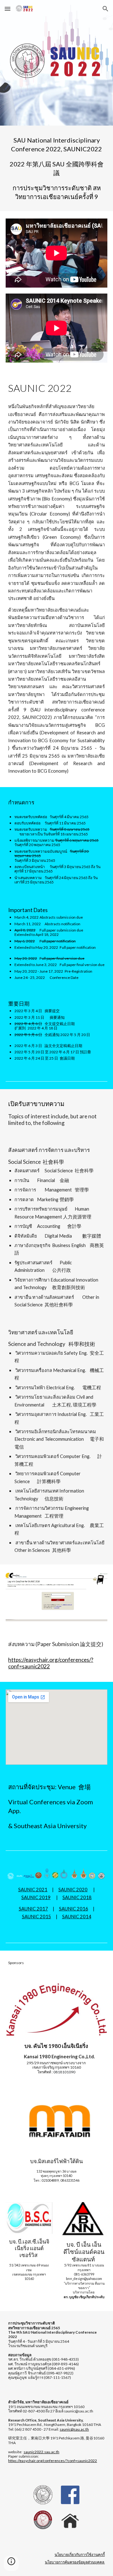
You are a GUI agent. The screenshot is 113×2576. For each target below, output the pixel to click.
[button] (8, 9)
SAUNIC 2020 (73, 1890)
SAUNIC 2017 (33, 1909)
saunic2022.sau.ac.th (41, 2452)
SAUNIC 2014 (77, 1917)
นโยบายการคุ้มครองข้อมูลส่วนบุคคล (75, 2562)
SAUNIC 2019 (36, 1897)
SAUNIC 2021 (33, 1890)
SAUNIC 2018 (77, 1897)
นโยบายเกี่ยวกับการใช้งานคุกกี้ (80, 2554)
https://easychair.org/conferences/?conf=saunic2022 (53, 2461)
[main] (56, 168)
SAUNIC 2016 (74, 1909)
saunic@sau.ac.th (74, 2429)
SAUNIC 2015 (37, 1917)
